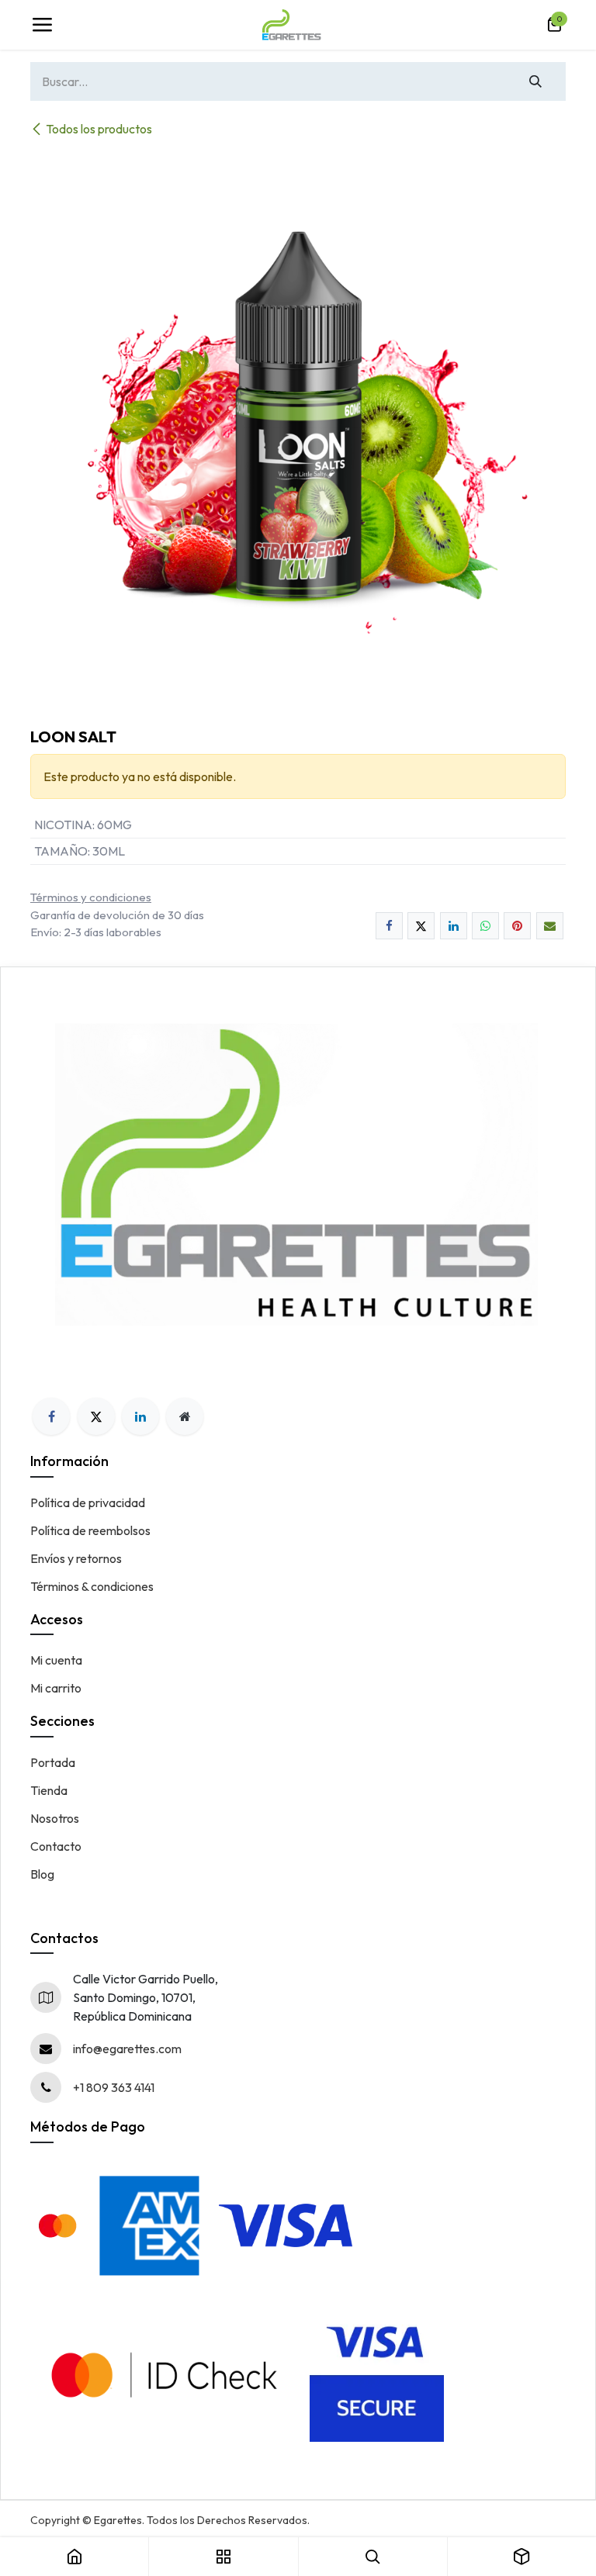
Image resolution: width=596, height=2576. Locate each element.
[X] (421, 926)
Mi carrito (56, 1688)
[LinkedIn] (454, 926)
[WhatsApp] (485, 926)
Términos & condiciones (92, 1586)
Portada (53, 1762)
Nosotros (55, 1818)
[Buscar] (536, 81)
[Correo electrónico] (550, 926)
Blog (42, 1874)
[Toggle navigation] (42, 25)
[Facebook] (389, 926)
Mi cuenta (56, 1660)
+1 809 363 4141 (114, 2087)
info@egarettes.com (127, 2049)
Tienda (49, 1790)
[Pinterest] (517, 926)
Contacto (56, 1846)
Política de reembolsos (90, 1530)
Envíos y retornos (76, 1558)
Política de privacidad (88, 1502)
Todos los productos (99, 129)
